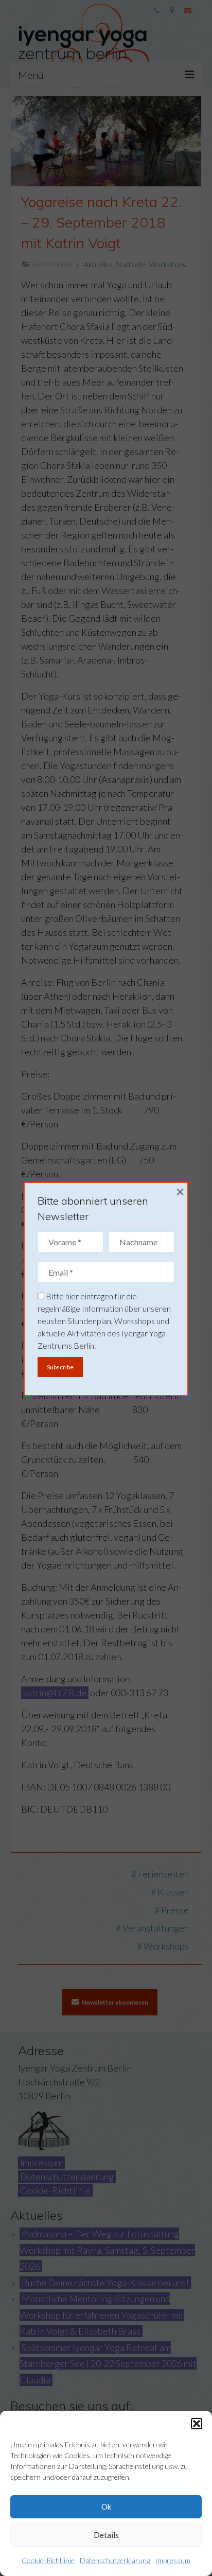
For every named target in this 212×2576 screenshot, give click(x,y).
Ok (106, 2507)
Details (106, 2535)
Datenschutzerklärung (115, 2560)
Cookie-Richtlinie (48, 2560)
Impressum (173, 2560)
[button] (197, 2424)
